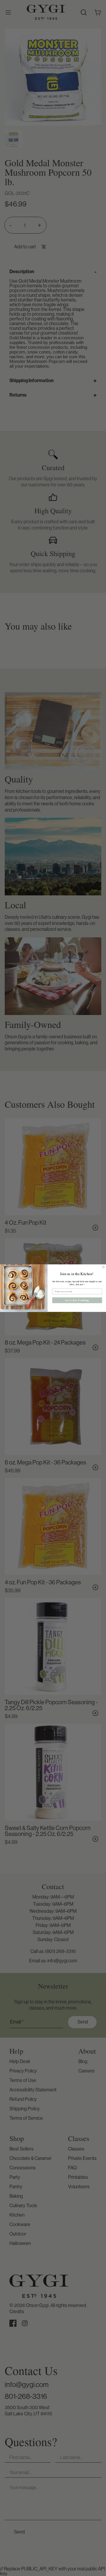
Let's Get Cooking (77, 1300)
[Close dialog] (103, 1267)
